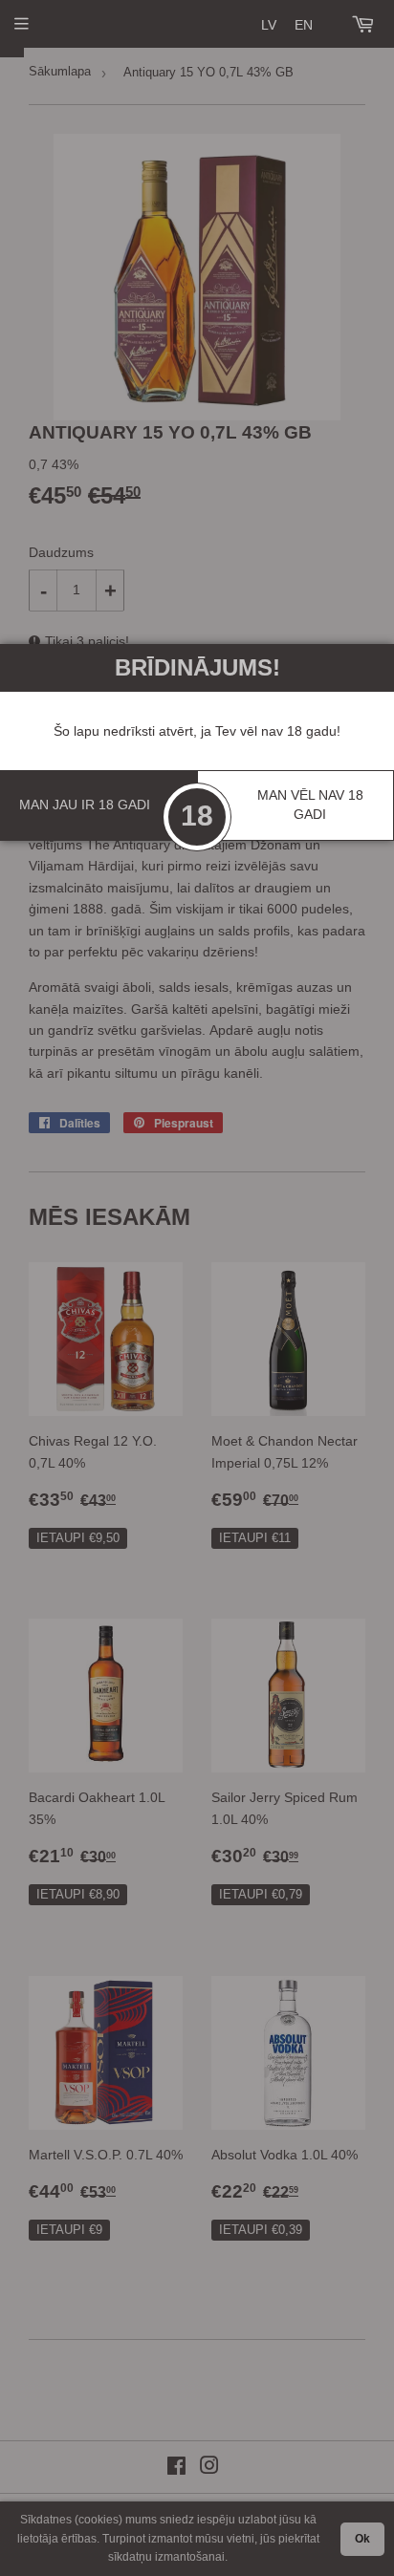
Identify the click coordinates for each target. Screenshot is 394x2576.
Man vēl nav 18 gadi (310, 805)
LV (269, 25)
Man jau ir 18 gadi (85, 805)
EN (304, 25)
